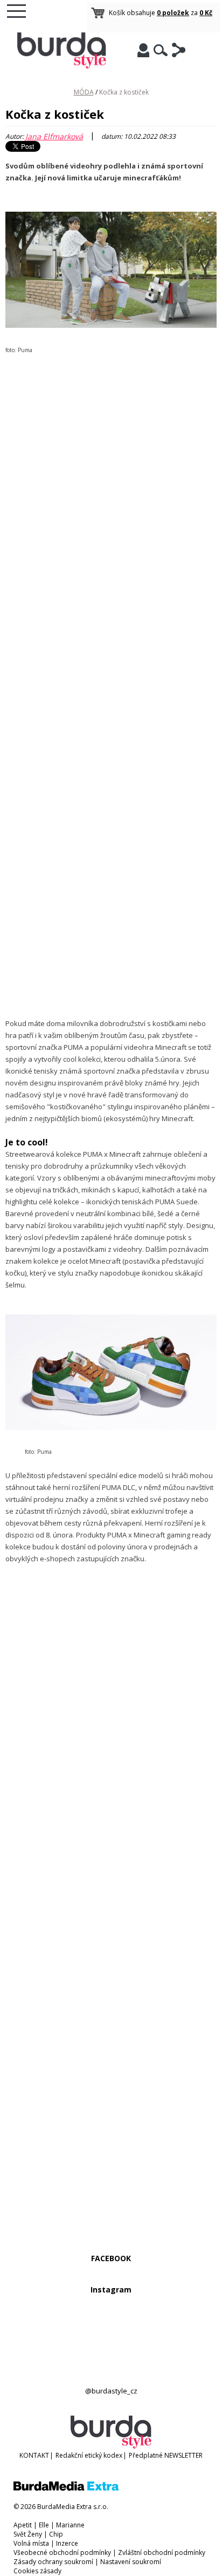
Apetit (23, 2525)
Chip (56, 2534)
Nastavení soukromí (131, 2562)
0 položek (173, 13)
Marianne (70, 2525)
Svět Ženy (28, 2534)
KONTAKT (34, 2455)
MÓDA (84, 92)
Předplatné (146, 2455)
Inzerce (67, 2543)
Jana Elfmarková (54, 136)
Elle (44, 2525)
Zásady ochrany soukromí (53, 2562)
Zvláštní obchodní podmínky (162, 2553)
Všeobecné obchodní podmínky (62, 2553)
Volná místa (31, 2543)
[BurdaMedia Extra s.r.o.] (66, 2488)
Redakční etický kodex (89, 2455)
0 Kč (206, 13)
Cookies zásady (37, 2571)
